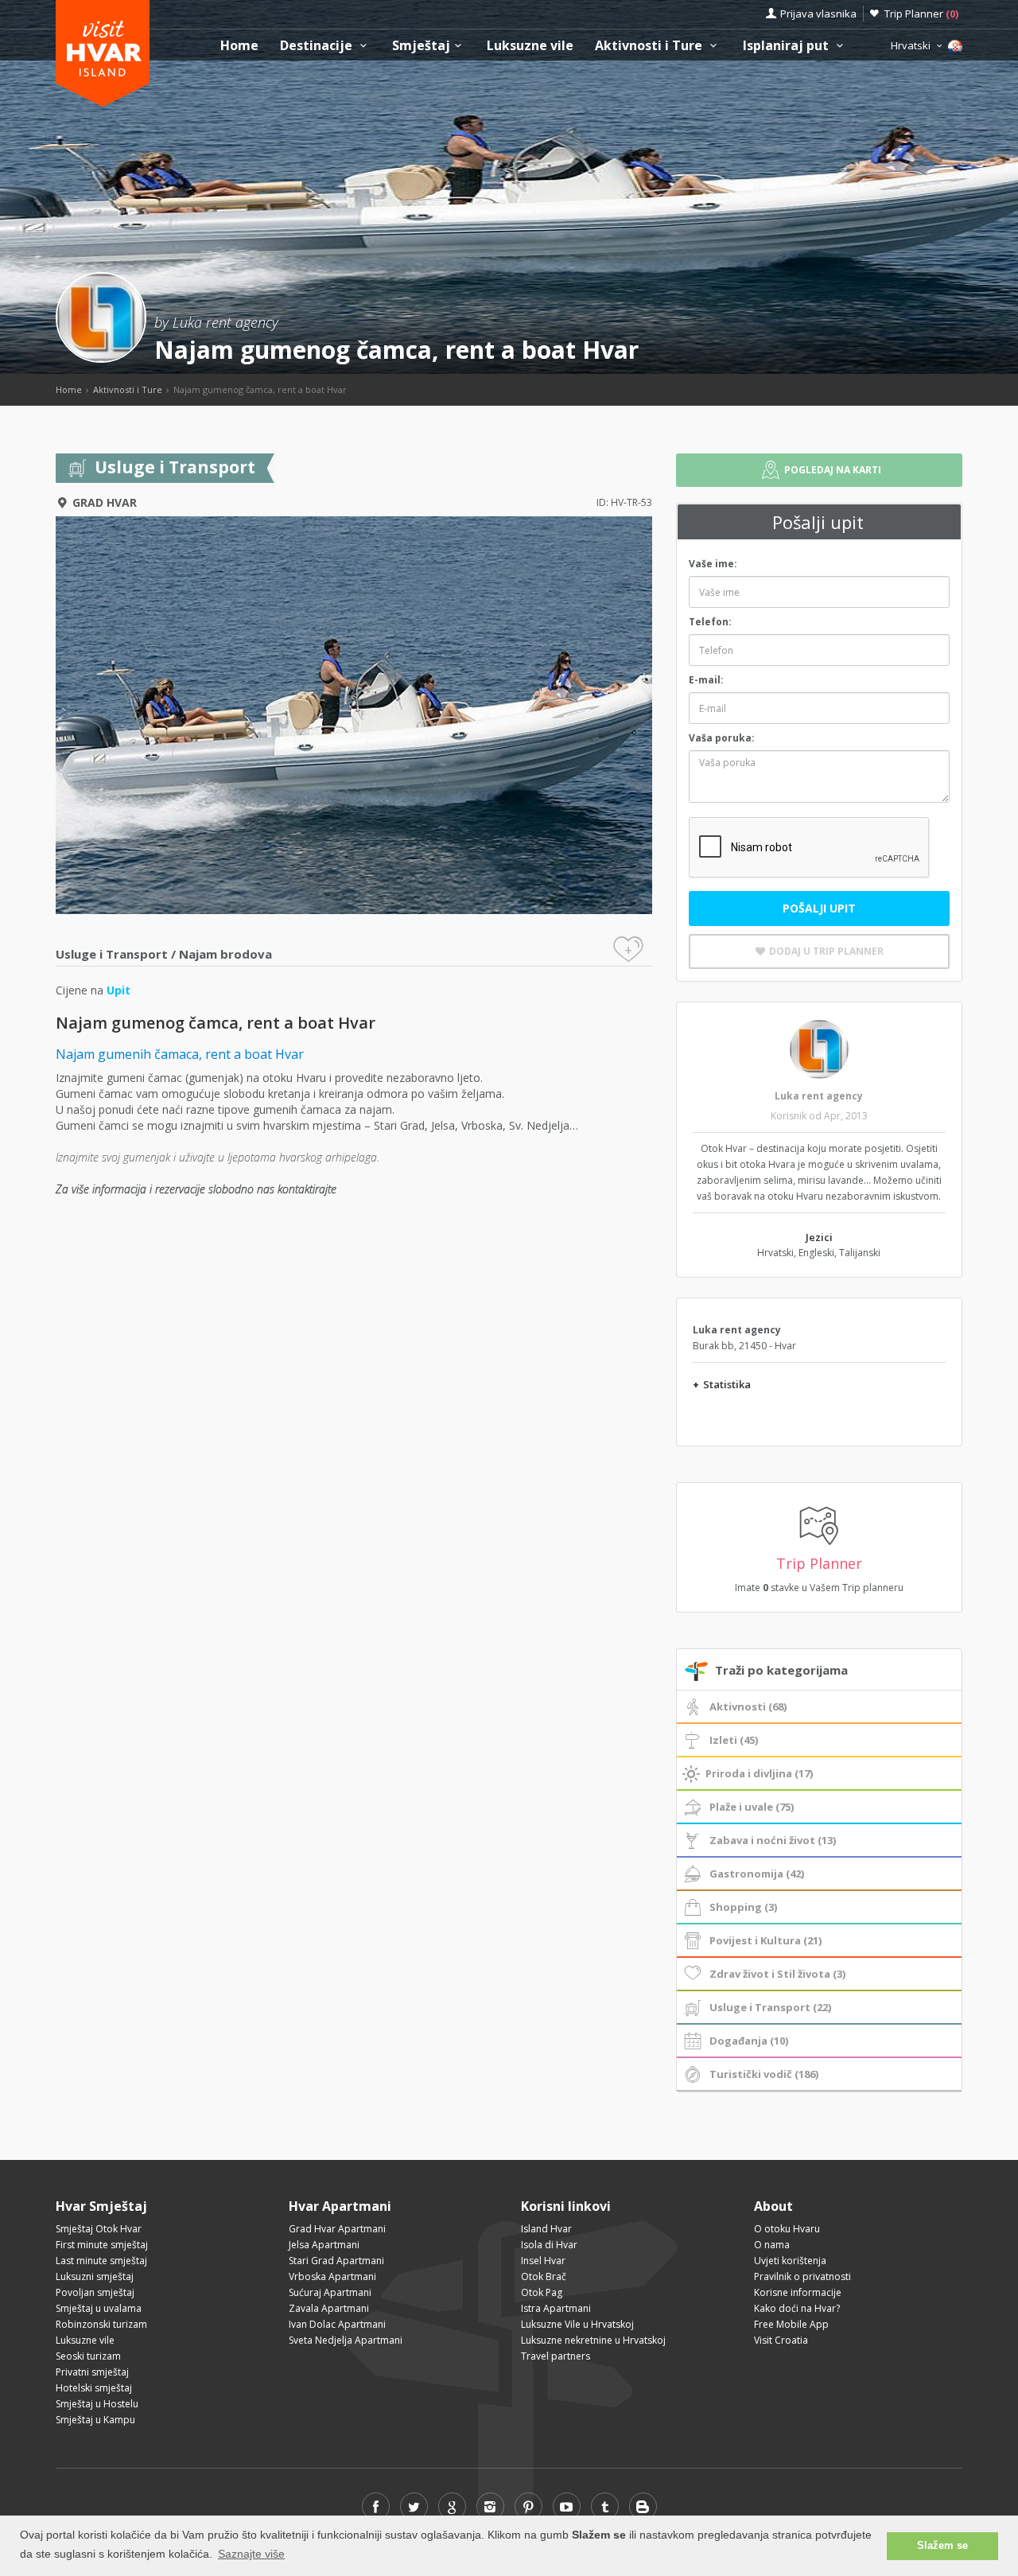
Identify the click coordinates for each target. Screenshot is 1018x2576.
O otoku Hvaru (787, 2229)
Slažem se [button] (942, 2546)
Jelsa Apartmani (324, 2245)
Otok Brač (544, 2276)
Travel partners (556, 2356)
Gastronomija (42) (757, 1874)
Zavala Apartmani (329, 2308)
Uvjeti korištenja (790, 2261)
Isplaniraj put (787, 46)
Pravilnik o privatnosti (802, 2276)
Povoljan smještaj (95, 2292)
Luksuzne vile (530, 46)
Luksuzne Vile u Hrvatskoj (577, 2324)
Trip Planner (921, 14)
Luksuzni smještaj (95, 2276)
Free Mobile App (791, 2324)
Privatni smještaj (92, 2372)
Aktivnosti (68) (748, 1706)
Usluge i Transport (112, 954)
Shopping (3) (743, 1907)
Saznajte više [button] (251, 2554)
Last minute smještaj (101, 2261)
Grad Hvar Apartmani (337, 2229)
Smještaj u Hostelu (97, 2404)
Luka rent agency (819, 1096)
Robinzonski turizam (101, 2324)
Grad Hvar (105, 502)
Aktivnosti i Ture (650, 46)
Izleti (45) (734, 1740)
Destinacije (318, 46)
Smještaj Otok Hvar (99, 2229)
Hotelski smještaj (94, 2388)
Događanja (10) (749, 2041)
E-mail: (706, 680)
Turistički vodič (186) (764, 2074)
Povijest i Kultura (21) (765, 1940)
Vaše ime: (713, 564)
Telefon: (710, 622)
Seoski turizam (88, 2356)
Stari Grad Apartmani (336, 2261)
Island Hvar (546, 2229)
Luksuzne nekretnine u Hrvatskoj (593, 2340)
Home (239, 46)
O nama (772, 2245)
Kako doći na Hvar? (797, 2308)
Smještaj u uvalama (99, 2308)
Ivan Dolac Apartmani (337, 2324)
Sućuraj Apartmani (330, 2292)
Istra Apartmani (556, 2308)
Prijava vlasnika (818, 14)
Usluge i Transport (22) (770, 2007)
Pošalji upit (819, 908)
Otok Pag (542, 2292)
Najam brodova (225, 954)
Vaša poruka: (722, 738)
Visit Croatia (781, 2340)
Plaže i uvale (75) (752, 1807)
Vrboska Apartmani (332, 2276)
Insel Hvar (543, 2261)
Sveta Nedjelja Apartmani (346, 2340)
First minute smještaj (102, 2245)
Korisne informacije (798, 2292)
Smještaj (421, 46)
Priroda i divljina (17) (759, 1773)
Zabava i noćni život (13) (773, 1840)
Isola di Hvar (549, 2245)
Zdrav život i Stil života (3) (777, 1974)
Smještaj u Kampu (95, 2420)
